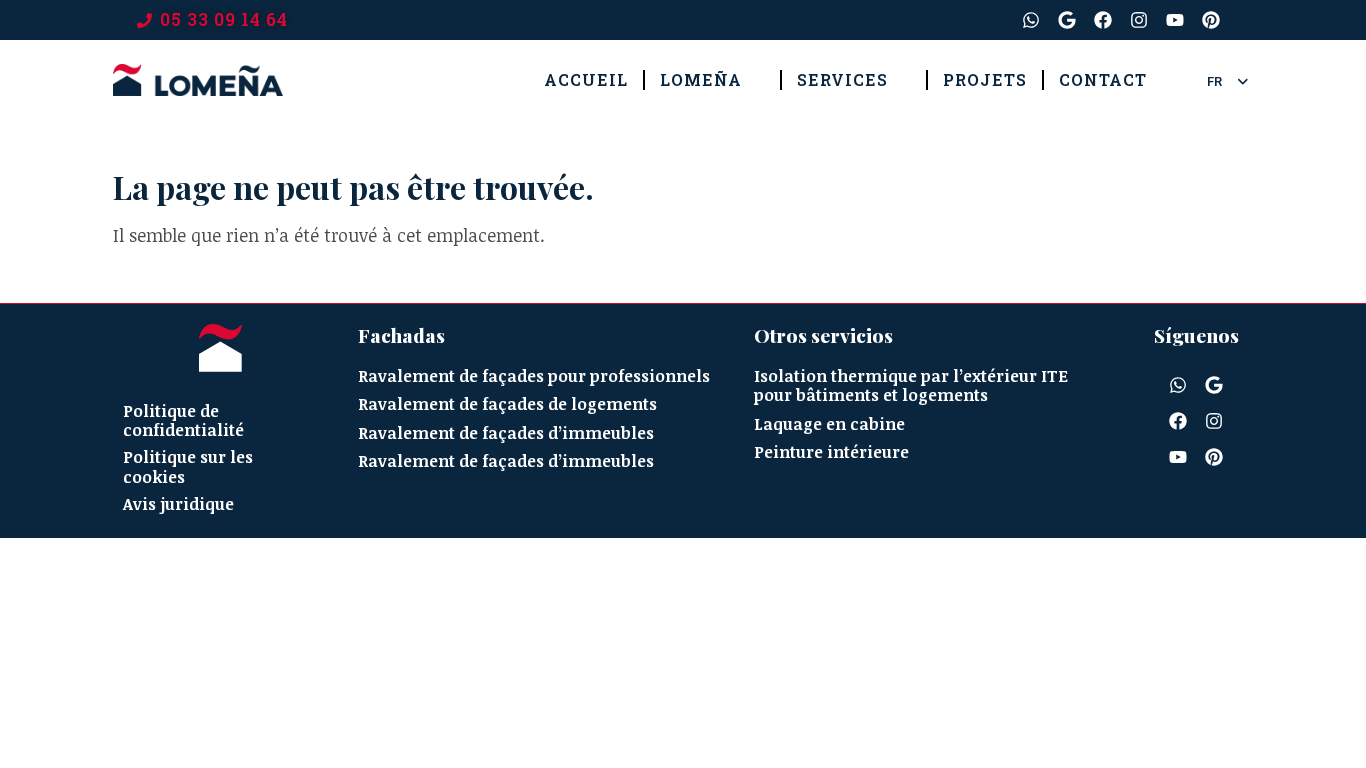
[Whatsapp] (1031, 20)
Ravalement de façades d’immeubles (506, 433)
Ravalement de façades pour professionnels (534, 376)
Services (842, 79)
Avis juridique (178, 504)
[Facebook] (1103, 20)
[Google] (1067, 20)
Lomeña (701, 79)
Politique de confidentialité (183, 420)
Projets (985, 79)
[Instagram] (1139, 20)
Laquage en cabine (829, 424)
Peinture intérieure (831, 452)
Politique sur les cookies (188, 466)
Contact (1103, 79)
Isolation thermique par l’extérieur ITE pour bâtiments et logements (911, 386)
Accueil (586, 79)
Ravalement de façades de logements (507, 404)
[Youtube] (1175, 20)
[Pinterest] (1211, 20)
